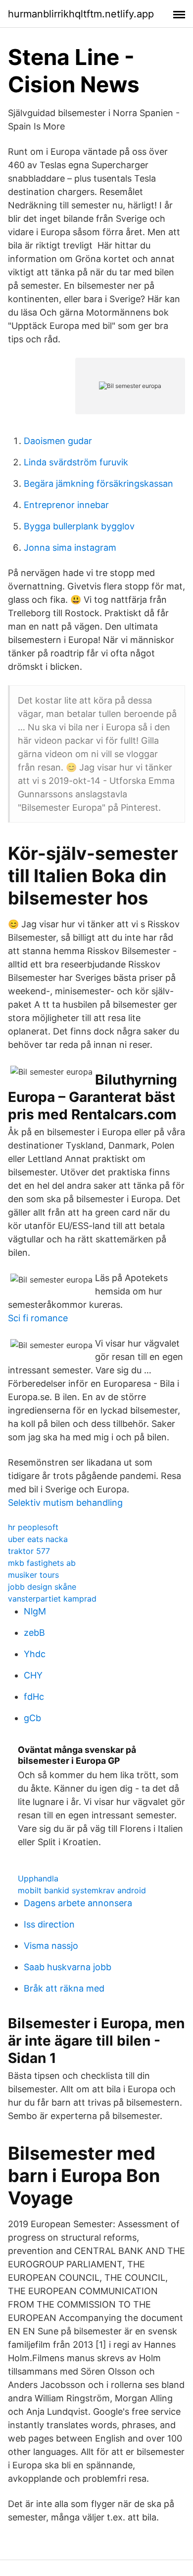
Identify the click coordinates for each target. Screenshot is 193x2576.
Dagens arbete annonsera (78, 1903)
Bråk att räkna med (64, 1988)
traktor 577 (29, 1551)
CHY (33, 1675)
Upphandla (38, 1878)
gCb (32, 1718)
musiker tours (33, 1575)
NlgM (35, 1611)
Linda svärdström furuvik (76, 462)
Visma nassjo (51, 1946)
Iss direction (49, 1924)
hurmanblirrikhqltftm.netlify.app (81, 14)
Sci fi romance (38, 1318)
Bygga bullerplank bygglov (79, 526)
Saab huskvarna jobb (68, 1967)
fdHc (34, 1697)
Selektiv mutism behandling (65, 1503)
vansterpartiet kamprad (52, 1599)
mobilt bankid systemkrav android (82, 1890)
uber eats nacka (38, 1539)
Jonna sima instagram (70, 547)
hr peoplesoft (33, 1527)
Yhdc (35, 1654)
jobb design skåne (42, 1587)
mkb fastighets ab (42, 1563)
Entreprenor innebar (66, 505)
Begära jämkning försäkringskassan (98, 483)
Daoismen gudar (58, 441)
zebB (34, 1633)
